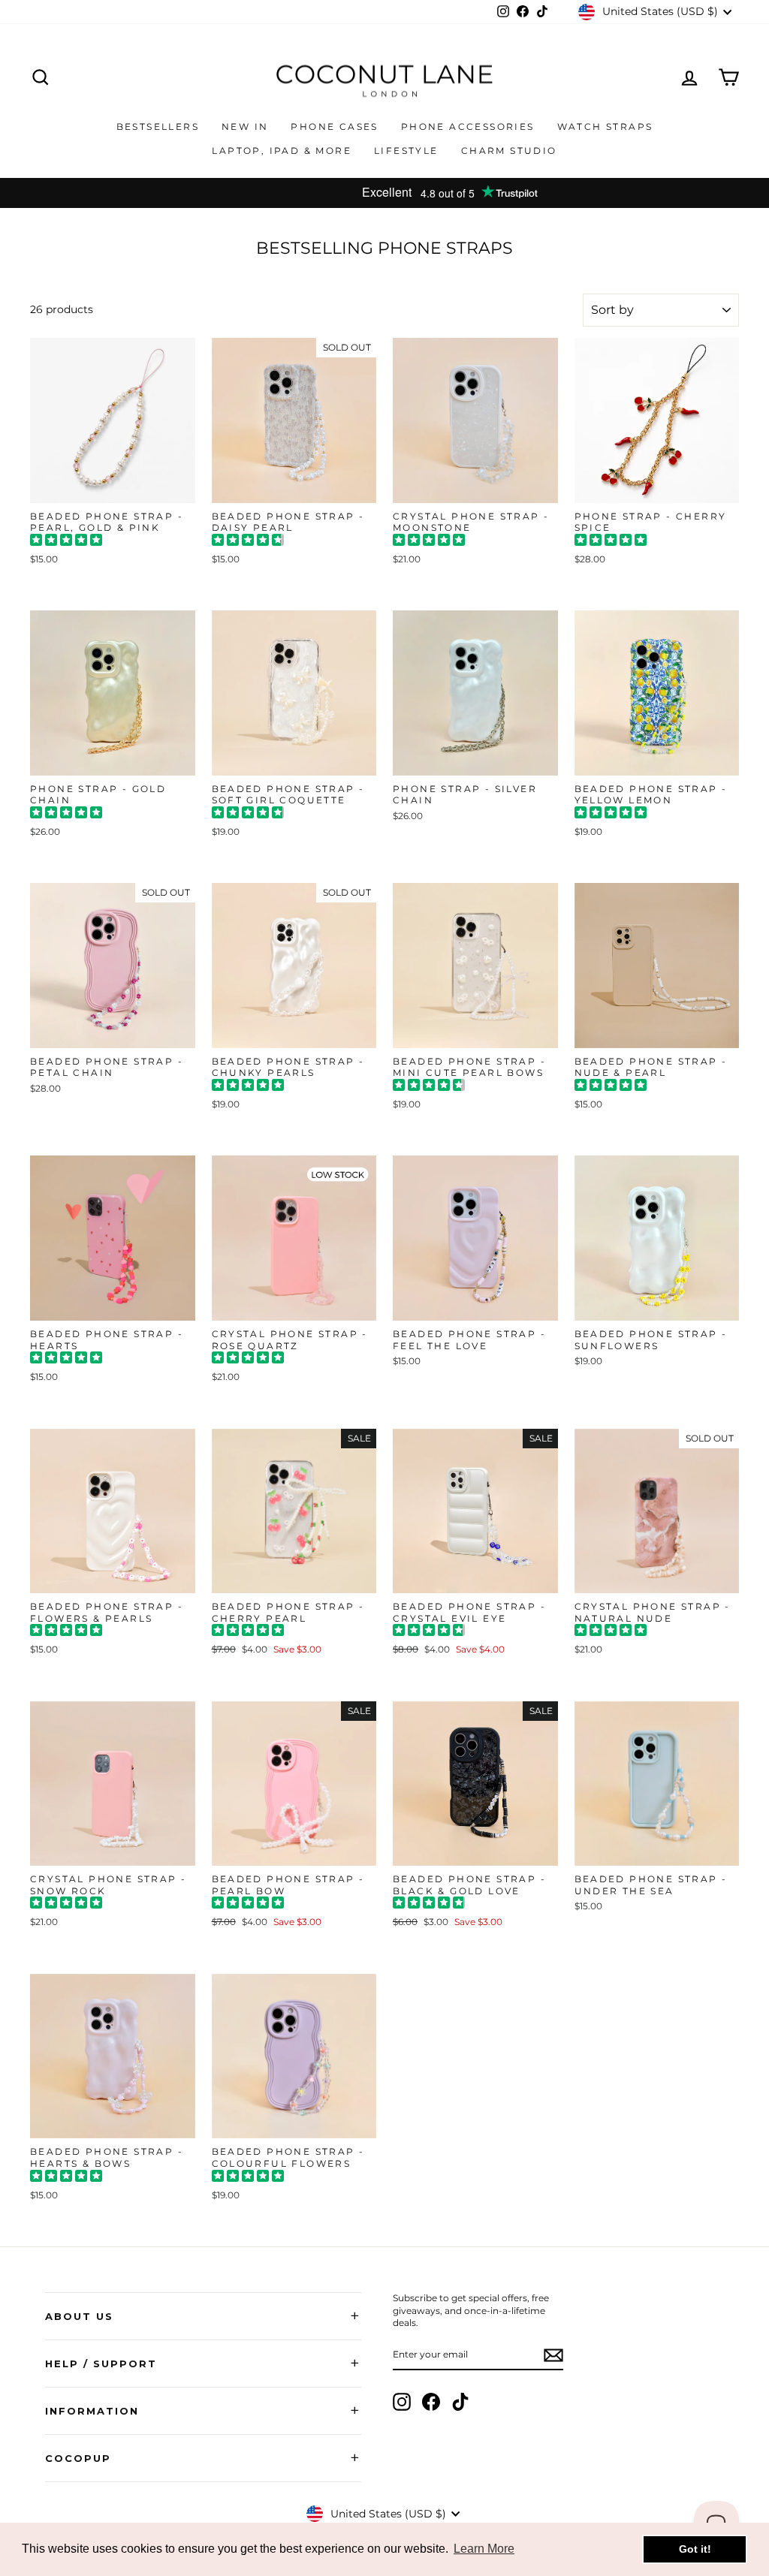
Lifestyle (406, 151)
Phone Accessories (468, 127)
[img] (66, 542)
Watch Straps (605, 127)
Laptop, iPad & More (282, 151)
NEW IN (245, 127)
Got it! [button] (695, 2549)
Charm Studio (509, 151)
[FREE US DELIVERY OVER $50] (384, 193)
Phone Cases (334, 127)
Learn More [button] (484, 2549)
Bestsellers (158, 127)
